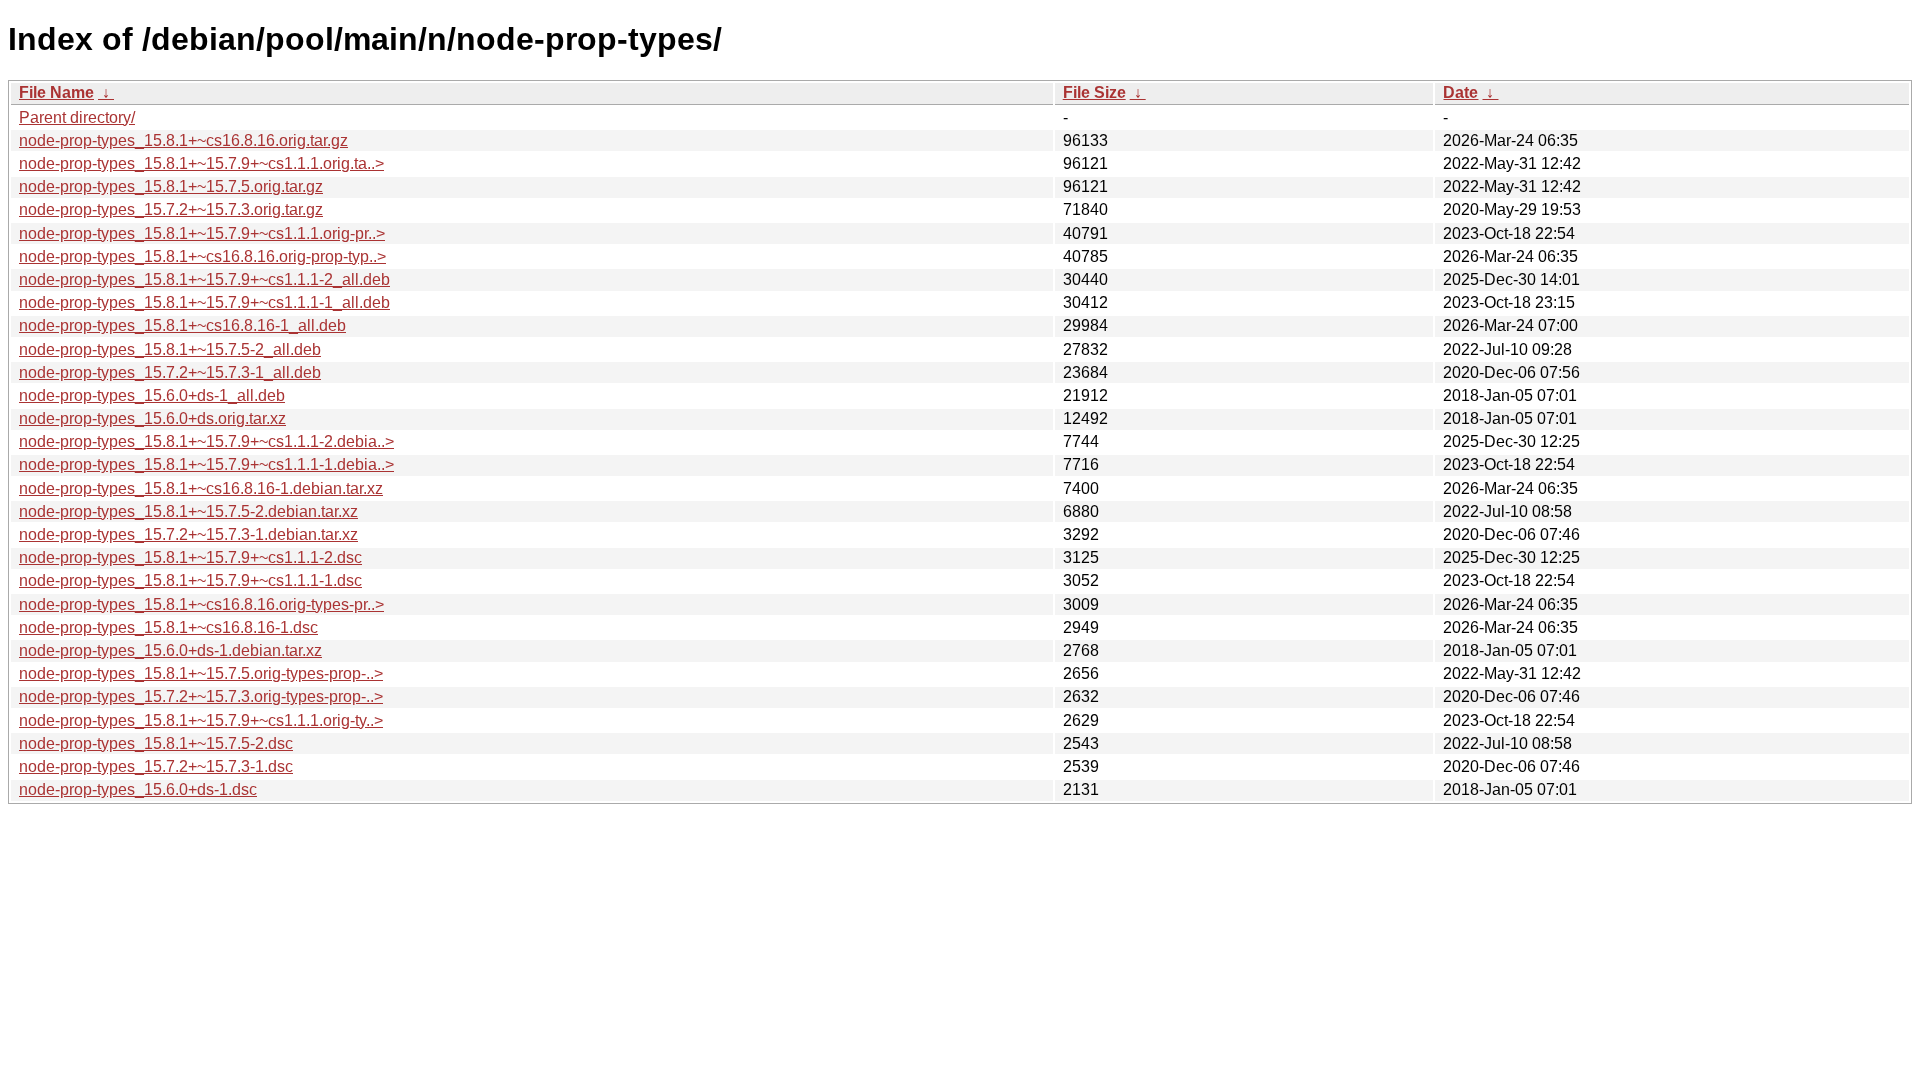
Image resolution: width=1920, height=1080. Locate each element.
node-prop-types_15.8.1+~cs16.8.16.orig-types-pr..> (201, 604)
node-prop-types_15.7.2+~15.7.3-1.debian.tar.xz (188, 534)
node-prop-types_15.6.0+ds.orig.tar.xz (152, 418)
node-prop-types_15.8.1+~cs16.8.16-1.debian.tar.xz (201, 488)
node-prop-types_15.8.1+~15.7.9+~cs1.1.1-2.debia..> (206, 441)
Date (1460, 92)
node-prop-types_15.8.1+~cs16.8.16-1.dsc (168, 627)
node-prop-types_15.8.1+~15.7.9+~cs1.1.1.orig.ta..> (201, 163)
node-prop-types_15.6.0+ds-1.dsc (138, 789)
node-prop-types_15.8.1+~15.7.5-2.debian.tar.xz (188, 511)
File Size (1094, 92)
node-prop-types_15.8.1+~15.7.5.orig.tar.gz (171, 186)
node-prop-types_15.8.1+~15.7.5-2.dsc (156, 743)
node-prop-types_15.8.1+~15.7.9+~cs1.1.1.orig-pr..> (202, 233)
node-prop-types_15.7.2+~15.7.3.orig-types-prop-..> (201, 696)
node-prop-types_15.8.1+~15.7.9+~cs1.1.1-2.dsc (190, 557)
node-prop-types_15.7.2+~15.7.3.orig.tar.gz (171, 209)
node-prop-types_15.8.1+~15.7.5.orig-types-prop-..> (201, 673)
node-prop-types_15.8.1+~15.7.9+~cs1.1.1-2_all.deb (204, 279)
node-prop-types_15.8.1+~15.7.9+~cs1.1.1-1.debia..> (206, 464)
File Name (56, 92)
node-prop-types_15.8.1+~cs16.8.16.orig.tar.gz (183, 140)
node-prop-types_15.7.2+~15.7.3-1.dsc (156, 766)
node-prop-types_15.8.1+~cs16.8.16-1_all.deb (182, 325)
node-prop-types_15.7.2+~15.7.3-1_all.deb (170, 372)
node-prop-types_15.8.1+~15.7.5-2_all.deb (170, 349)
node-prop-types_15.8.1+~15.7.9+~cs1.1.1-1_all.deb (204, 302)
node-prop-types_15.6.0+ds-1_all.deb (152, 395)
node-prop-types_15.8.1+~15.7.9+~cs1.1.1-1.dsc (190, 580)
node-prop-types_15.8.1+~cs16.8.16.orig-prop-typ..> (202, 256)
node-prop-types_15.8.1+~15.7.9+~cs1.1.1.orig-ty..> (201, 720)
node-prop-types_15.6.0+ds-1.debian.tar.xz (170, 650)
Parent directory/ (77, 117)
